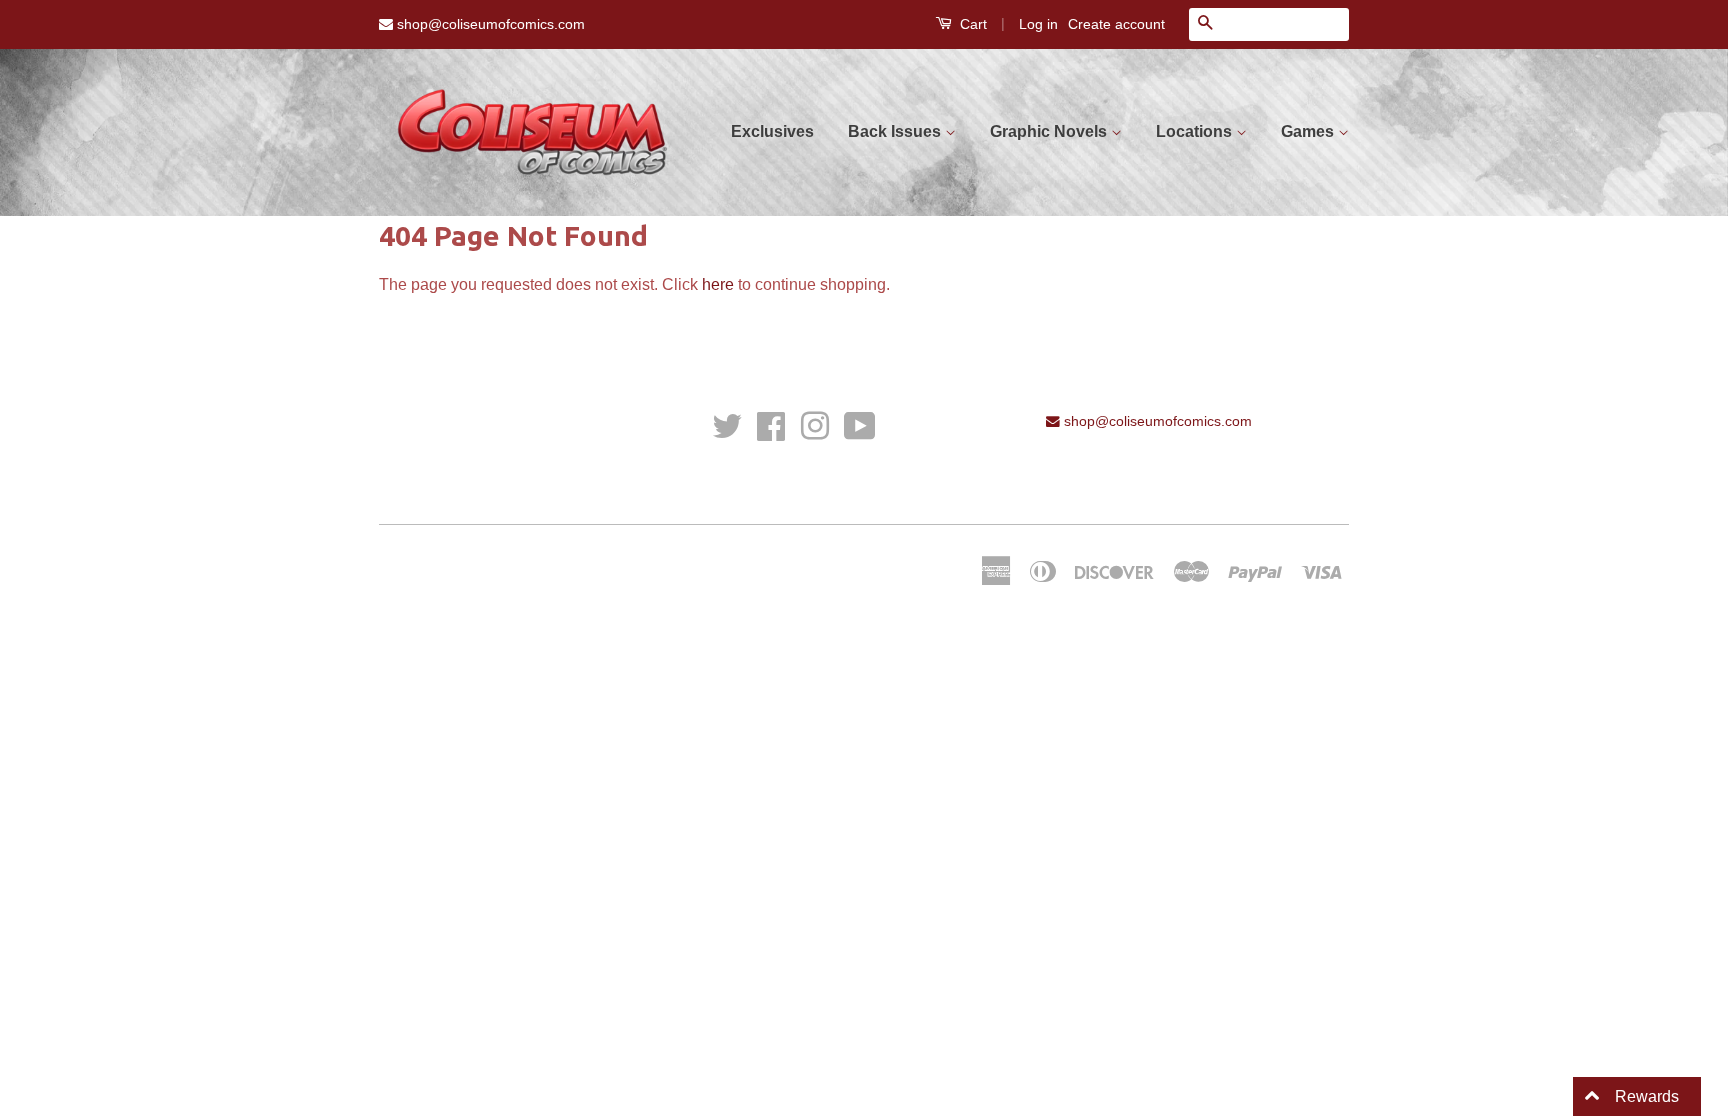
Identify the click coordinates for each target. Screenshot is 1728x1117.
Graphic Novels (1050, 131)
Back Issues (896, 131)
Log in (1038, 24)
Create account (1116, 24)
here (718, 284)
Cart (971, 24)
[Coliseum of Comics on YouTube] (860, 425)
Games (1309, 131)
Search (401, 449)
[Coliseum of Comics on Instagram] (815, 425)
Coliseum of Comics (561, 566)
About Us (408, 477)
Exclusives (772, 131)
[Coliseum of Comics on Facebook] (771, 425)
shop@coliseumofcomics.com (489, 24)
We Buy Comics (429, 421)
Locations (1196, 131)
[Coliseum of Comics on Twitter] (727, 425)
